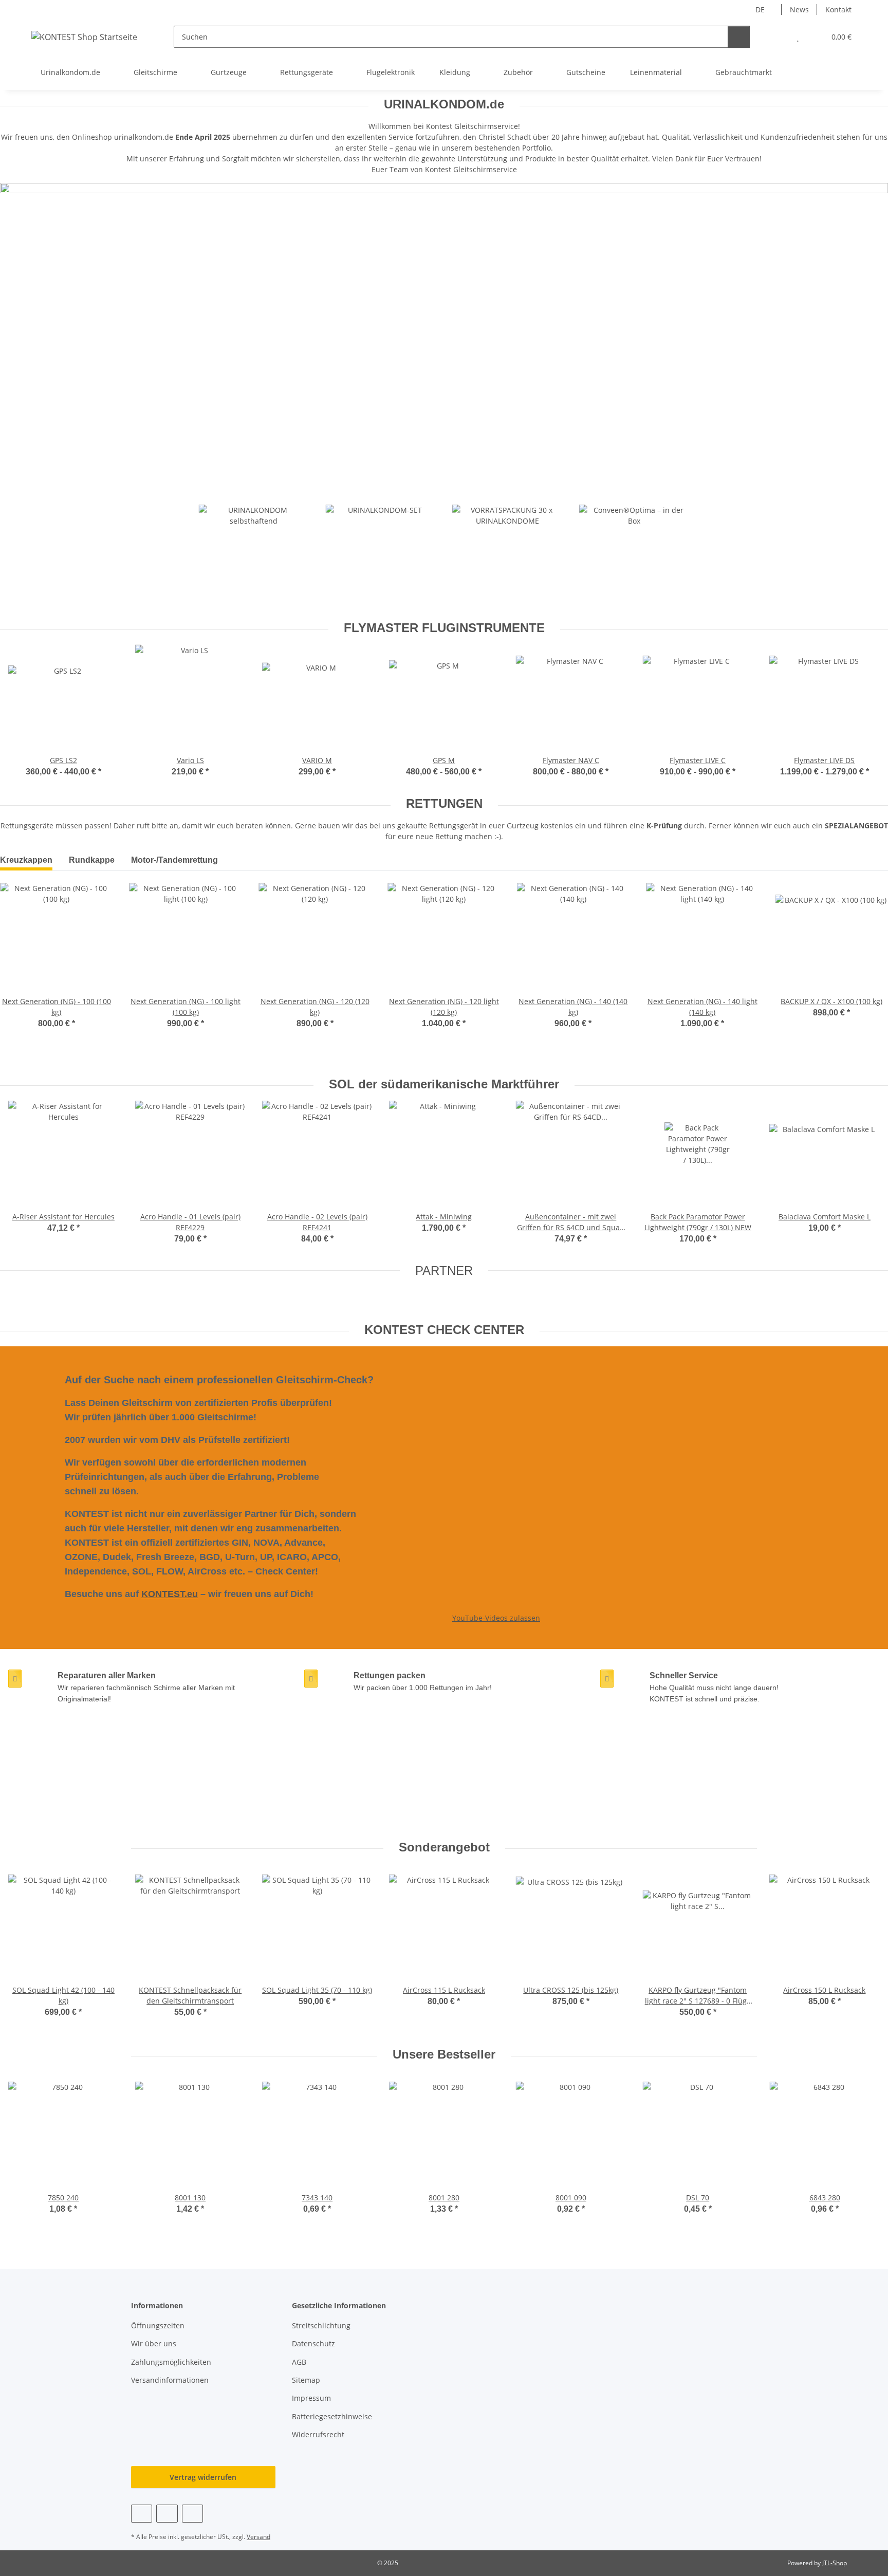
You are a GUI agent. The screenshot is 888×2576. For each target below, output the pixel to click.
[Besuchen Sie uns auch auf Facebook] (142, 2514)
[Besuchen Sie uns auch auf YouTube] (167, 2514)
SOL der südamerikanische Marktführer (444, 1084)
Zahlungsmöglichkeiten (171, 2362)
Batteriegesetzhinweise (332, 2416)
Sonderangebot (444, 1847)
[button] (777, 37)
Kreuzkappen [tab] (26, 860)
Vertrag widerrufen (203, 2477)
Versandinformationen (170, 2380)
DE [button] (760, 10)
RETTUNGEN (444, 803)
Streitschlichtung (321, 2325)
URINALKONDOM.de (444, 104)
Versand (258, 2537)
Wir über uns (154, 2343)
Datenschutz (313, 2343)
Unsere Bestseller (444, 2054)
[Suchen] (739, 37)
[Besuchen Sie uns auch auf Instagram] (192, 2514)
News (799, 10)
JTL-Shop (835, 2563)
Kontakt (838, 10)
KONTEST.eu (170, 1594)
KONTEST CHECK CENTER (444, 1330)
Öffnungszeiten (158, 2325)
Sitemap (306, 2380)
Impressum (311, 2398)
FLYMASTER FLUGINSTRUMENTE (444, 628)
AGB (299, 2362)
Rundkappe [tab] (92, 860)
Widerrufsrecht (318, 2434)
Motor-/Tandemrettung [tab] (174, 860)
